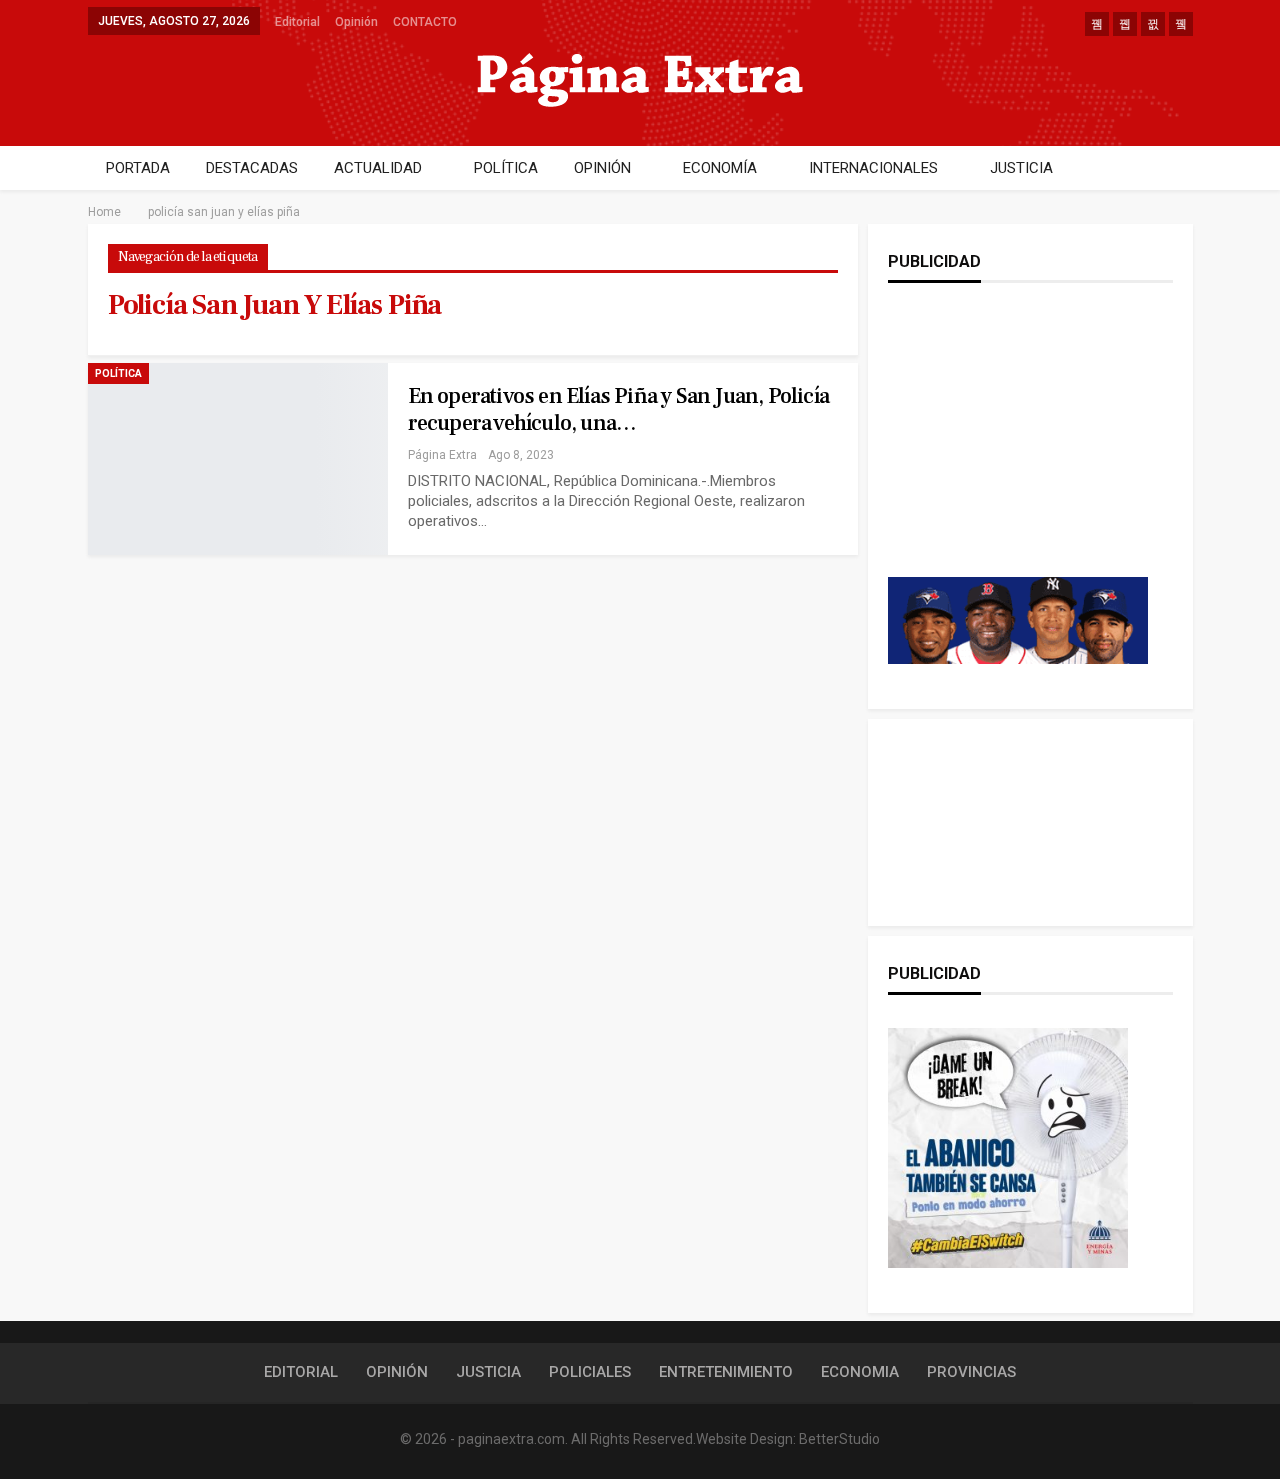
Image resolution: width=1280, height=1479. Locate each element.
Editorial (297, 22)
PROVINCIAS (971, 1372)
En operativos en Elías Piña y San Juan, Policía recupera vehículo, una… (618, 409)
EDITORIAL (301, 1372)
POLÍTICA (506, 168)
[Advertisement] (1018, 450)
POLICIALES (590, 1372)
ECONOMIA (860, 1372)
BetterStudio (839, 1439)
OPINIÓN (602, 168)
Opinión (356, 22)
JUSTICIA (1021, 168)
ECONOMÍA (720, 168)
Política (118, 373)
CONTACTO (425, 22)
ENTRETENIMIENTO (726, 1372)
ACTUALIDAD (378, 168)
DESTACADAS (252, 168)
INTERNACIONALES (873, 168)
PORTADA (138, 168)
